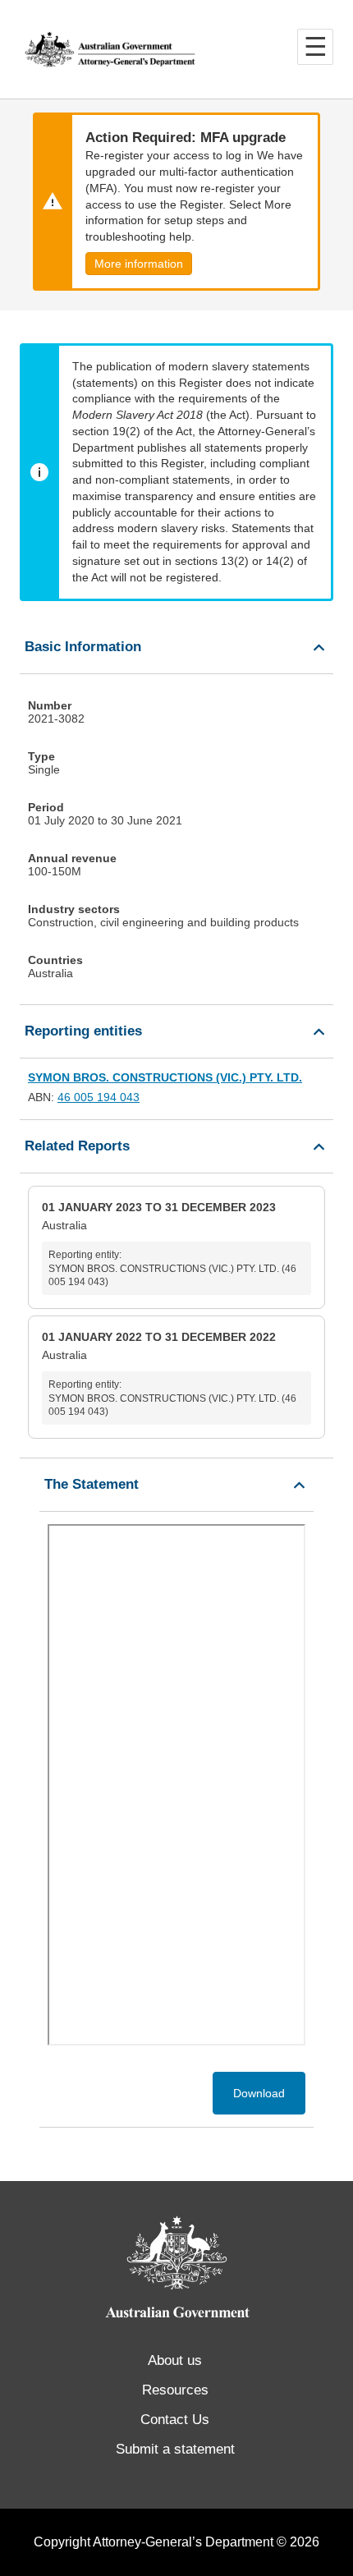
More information (139, 264)
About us (175, 2360)
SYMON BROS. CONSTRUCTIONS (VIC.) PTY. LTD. (165, 1077)
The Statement (92, 1484)
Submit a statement (175, 2449)
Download (259, 2093)
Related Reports (77, 1146)
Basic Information (83, 647)
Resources (175, 2390)
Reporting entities (83, 1031)
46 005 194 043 (99, 1097)
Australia (169, 1244)
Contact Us (175, 2420)
